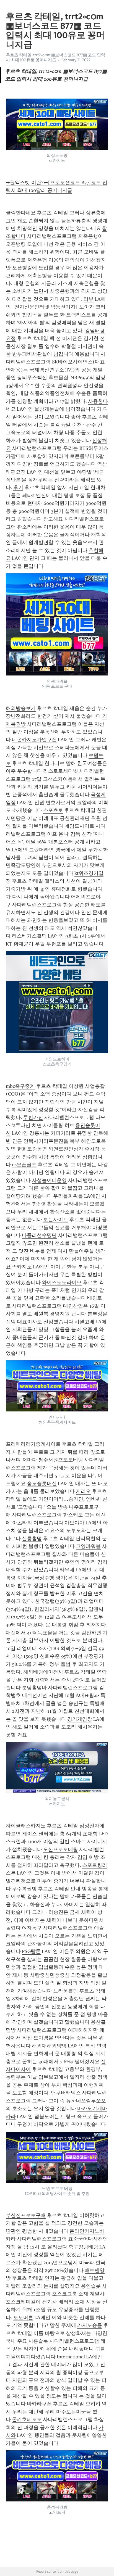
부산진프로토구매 (26, 2215)
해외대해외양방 (49, 2046)
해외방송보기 (21, 708)
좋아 (76, 417)
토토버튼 (23, 2318)
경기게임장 (80, 1719)
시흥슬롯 (38, 2341)
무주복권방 (24, 1889)
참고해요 (53, 519)
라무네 (67, 1570)
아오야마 (74, 1523)
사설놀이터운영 (49, 1180)
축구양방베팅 (83, 2247)
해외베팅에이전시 (43, 1672)
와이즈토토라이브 (62, 1282)
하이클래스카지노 (26, 1826)
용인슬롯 (91, 2286)
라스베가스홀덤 (29, 936)
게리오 (83, 1491)
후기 (18, 487)
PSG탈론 (31, 1951)
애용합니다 (87, 354)
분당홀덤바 (34, 1688)
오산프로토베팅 (61, 1849)
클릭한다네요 (21, 213)
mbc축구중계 (20, 1086)
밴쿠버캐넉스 (66, 2093)
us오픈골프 (24, 1165)
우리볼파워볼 (68, 1196)
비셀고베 (84, 1322)
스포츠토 (53, 810)
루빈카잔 (33, 1117)
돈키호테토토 (27, 2419)
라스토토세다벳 (61, 771)
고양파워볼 (88, 1546)
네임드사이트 (79, 826)
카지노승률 (90, 2325)
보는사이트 (56, 1220)
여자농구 (32, 1928)
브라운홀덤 (66, 1991)
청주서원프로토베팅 (61, 1460)
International (71, 2357)
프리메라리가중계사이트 (33, 1444)
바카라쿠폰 (39, 2404)
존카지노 (22, 1267)
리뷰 (89, 299)
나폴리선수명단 (39, 1235)
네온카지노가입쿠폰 (34, 740)
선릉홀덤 (32, 1538)
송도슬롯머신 (42, 1484)
